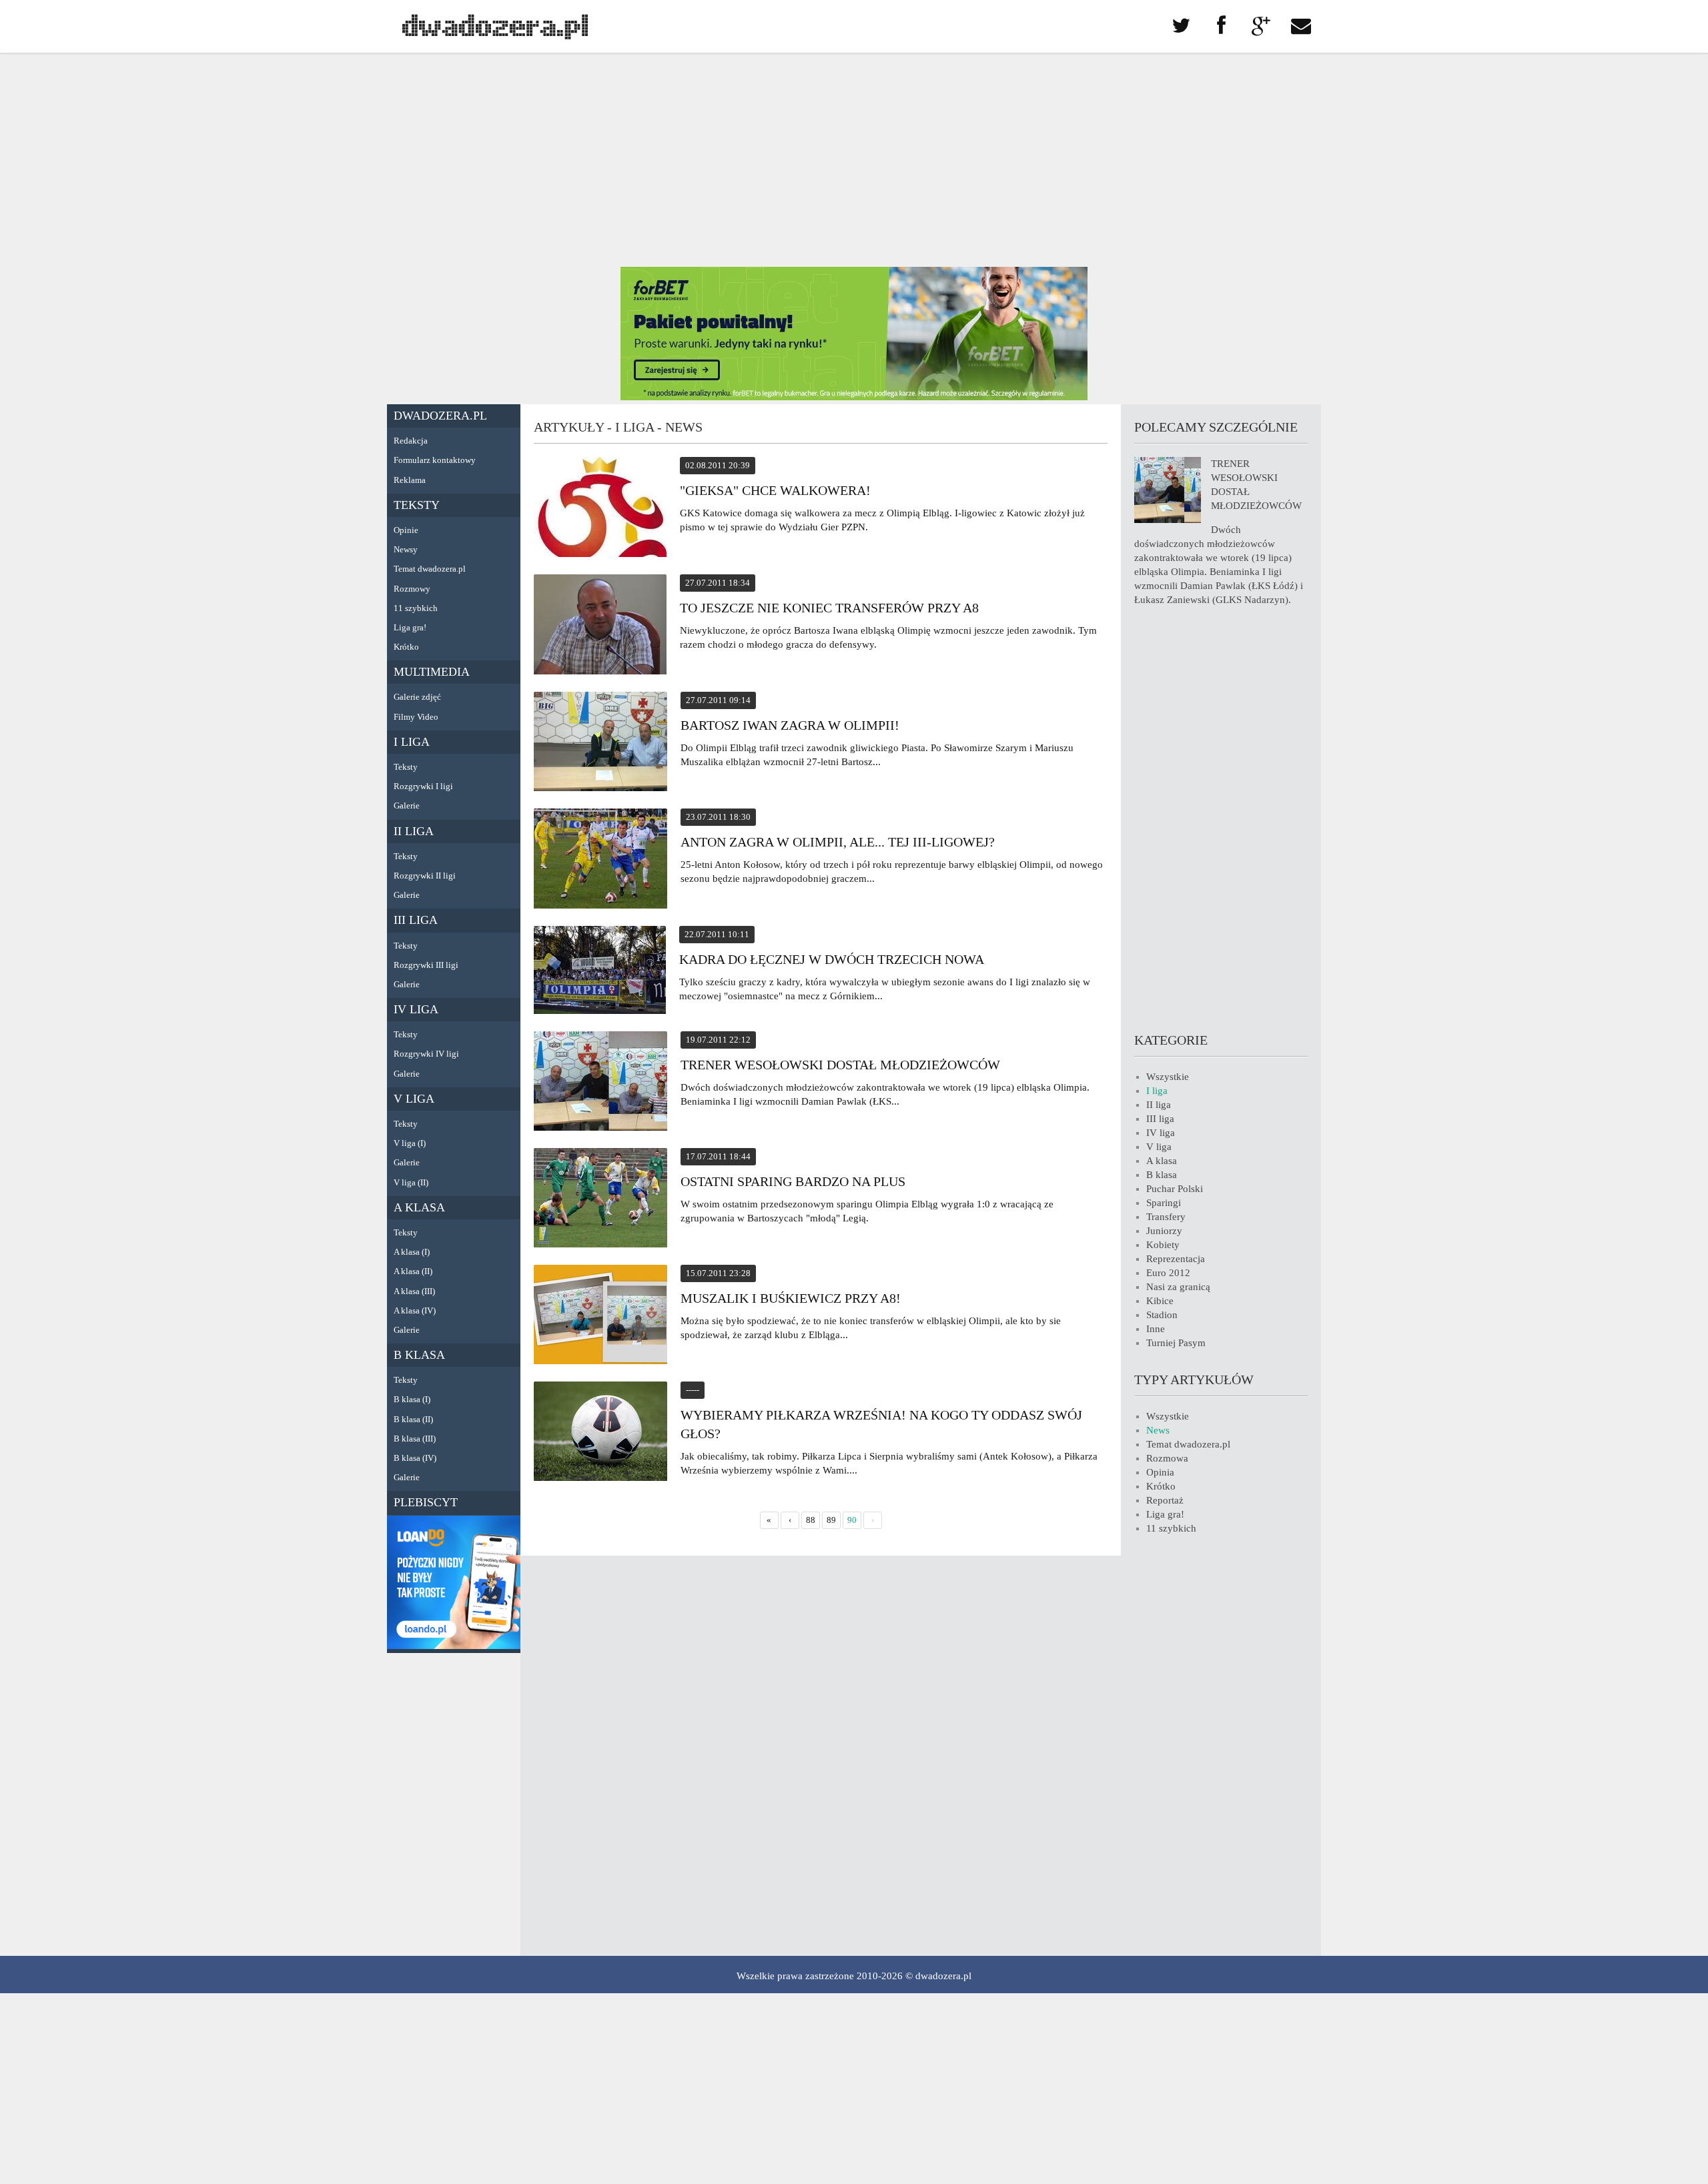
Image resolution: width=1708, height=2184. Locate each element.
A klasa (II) (413, 1271)
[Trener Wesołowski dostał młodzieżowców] (600, 1083)
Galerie (407, 805)
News (1158, 1430)
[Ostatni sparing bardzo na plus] (600, 1200)
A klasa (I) (412, 1252)
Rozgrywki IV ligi (426, 1054)
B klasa (419, 1355)
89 (831, 1520)
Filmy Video (416, 717)
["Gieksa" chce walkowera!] (600, 509)
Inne (1156, 1329)
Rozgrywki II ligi (425, 876)
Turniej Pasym (1176, 1343)
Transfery (1166, 1217)
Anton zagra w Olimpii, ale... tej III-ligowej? (838, 842)
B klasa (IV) (415, 1458)
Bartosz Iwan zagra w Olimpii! (790, 725)
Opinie (406, 530)
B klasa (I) (412, 1399)
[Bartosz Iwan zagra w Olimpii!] (600, 743)
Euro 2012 (1168, 1273)
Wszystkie (1168, 1077)
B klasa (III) (415, 1439)
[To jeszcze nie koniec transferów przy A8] (600, 626)
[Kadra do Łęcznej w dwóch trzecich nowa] (600, 972)
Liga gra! (410, 627)
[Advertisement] (854, 160)
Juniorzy (1164, 1231)
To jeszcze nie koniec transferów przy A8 (829, 608)
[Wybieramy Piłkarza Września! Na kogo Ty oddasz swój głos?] (600, 1433)
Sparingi (1164, 1203)
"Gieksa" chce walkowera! (775, 490)
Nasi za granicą (1178, 1287)
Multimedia (432, 672)
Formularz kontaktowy (435, 460)
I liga (412, 742)
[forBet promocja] (854, 397)
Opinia (1160, 1472)
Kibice (1160, 1301)
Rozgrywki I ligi (423, 786)
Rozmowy (412, 589)
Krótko (406, 647)
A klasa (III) (414, 1291)
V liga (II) (411, 1182)
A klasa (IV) (415, 1310)
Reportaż (1165, 1500)
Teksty (417, 505)
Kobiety (1163, 1245)
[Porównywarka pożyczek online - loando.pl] (454, 1646)
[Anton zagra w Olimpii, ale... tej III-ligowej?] (600, 861)
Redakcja (411, 441)
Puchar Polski (1175, 1189)
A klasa (419, 1207)
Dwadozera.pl (440, 416)
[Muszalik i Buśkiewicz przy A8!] (600, 1316)
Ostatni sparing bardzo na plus (793, 1181)
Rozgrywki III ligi (426, 965)
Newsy (406, 549)
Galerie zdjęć (417, 697)
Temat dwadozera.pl (430, 569)
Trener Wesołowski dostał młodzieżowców (840, 1065)
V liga (414, 1099)
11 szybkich (416, 608)
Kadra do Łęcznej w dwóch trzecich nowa (832, 959)
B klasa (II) (413, 1419)
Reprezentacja (1176, 1259)
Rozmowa (1167, 1458)
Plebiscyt (426, 1502)
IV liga (416, 1009)
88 (811, 1520)
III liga (416, 920)
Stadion (1162, 1315)
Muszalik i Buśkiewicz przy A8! (791, 1298)
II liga (414, 831)
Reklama (410, 480)
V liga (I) (410, 1143)
